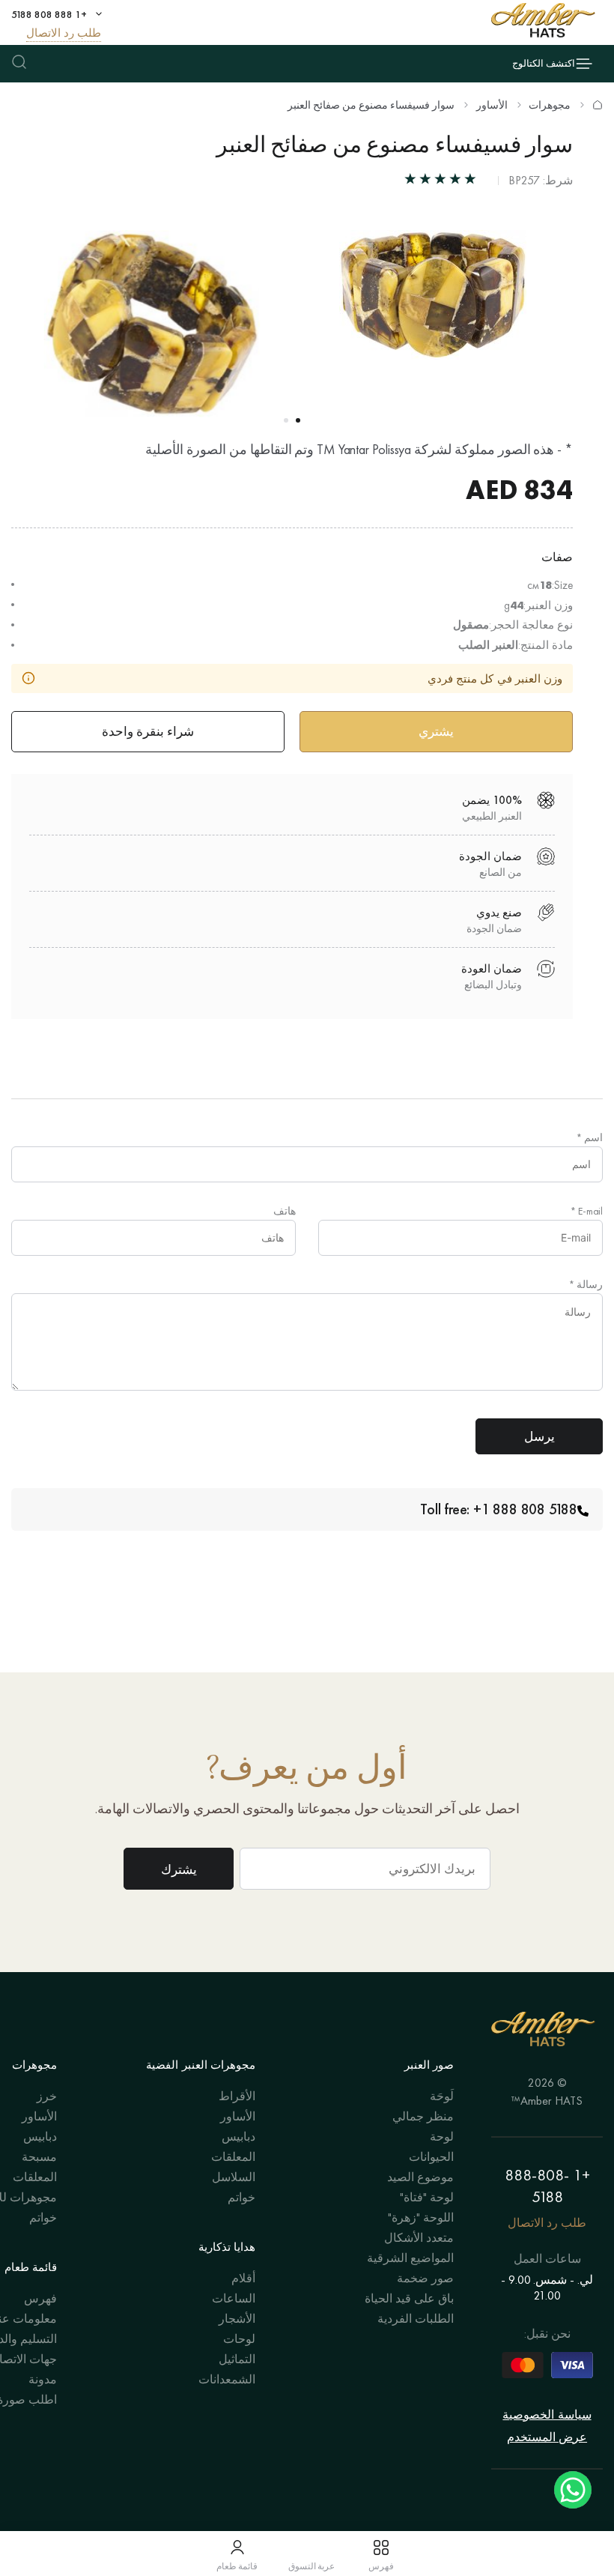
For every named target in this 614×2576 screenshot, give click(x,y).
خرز (47, 2096)
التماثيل (237, 2359)
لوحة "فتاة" (427, 2197)
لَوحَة (442, 2096)
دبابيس (238, 2137)
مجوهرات (550, 105)
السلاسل (234, 2177)
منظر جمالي (423, 2116)
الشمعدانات (227, 2379)
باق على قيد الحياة (409, 2298)
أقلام (243, 2278)
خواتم (241, 2197)
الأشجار (237, 2319)
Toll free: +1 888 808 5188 (499, 1509)
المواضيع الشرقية (410, 2258)
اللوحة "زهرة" (421, 2217)
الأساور (492, 105)
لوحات (239, 2339)
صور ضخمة (425, 2278)
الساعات (234, 2298)
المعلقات (233, 2157)
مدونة (43, 2379)
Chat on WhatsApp (573, 2490)
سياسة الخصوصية (547, 2415)
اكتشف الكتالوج (544, 63)
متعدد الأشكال (419, 2238)
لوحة (442, 2137)
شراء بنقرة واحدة (148, 731)
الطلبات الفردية (416, 2319)
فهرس (40, 2298)
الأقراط (237, 2096)
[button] (298, 420)
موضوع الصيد (420, 2177)
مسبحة (39, 2157)
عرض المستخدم (547, 2437)
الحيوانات (431, 2157)
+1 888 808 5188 (49, 14)
